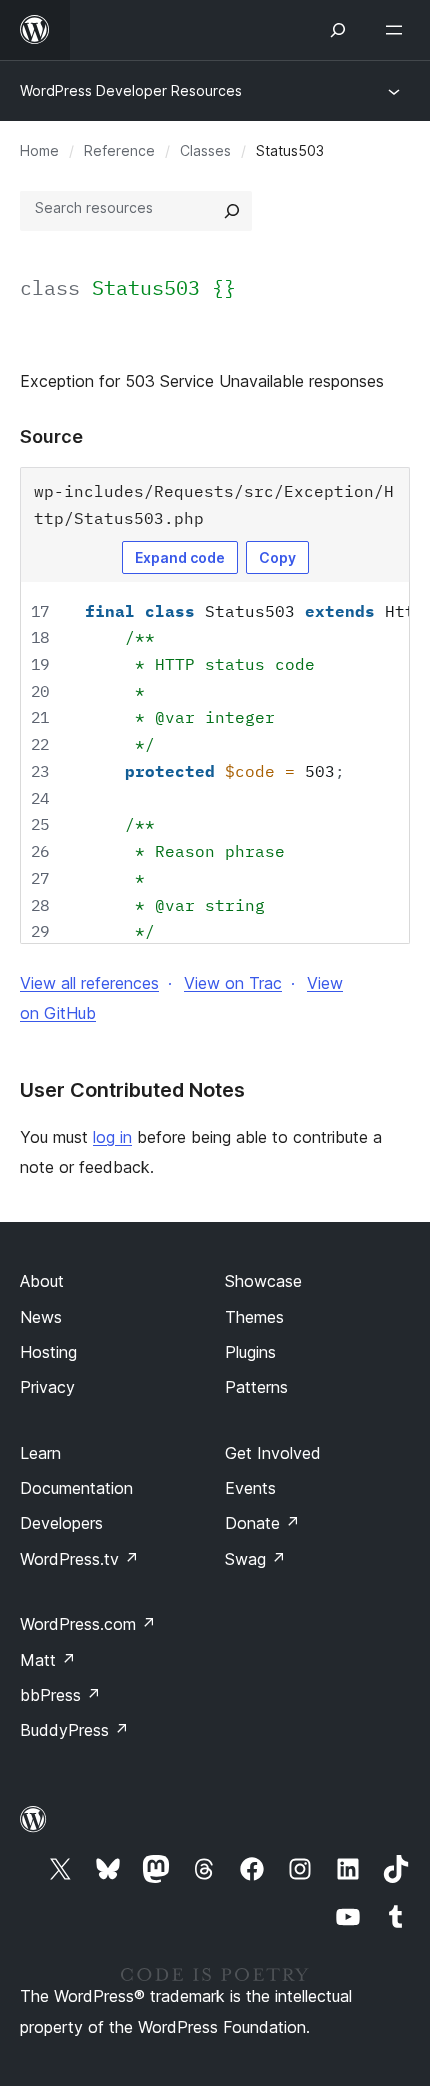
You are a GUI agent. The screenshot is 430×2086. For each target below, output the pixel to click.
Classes (205, 150)
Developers (61, 1523)
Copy (277, 557)
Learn (40, 1453)
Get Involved (273, 1453)
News (41, 1317)
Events (250, 1488)
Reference (119, 150)
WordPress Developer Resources (131, 90)
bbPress (60, 1695)
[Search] (232, 211)
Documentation (76, 1488)
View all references (89, 983)
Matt (48, 1660)
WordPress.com (88, 1624)
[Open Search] (338, 30)
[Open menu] (398, 30)
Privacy (47, 1387)
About (42, 1281)
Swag (255, 1559)
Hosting (48, 1352)
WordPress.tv (79, 1559)
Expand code (180, 557)
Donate (262, 1523)
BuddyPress (74, 1730)
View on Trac (233, 983)
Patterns (256, 1387)
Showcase (263, 1281)
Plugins (250, 1352)
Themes (254, 1317)
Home (39, 150)
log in (112, 1137)
